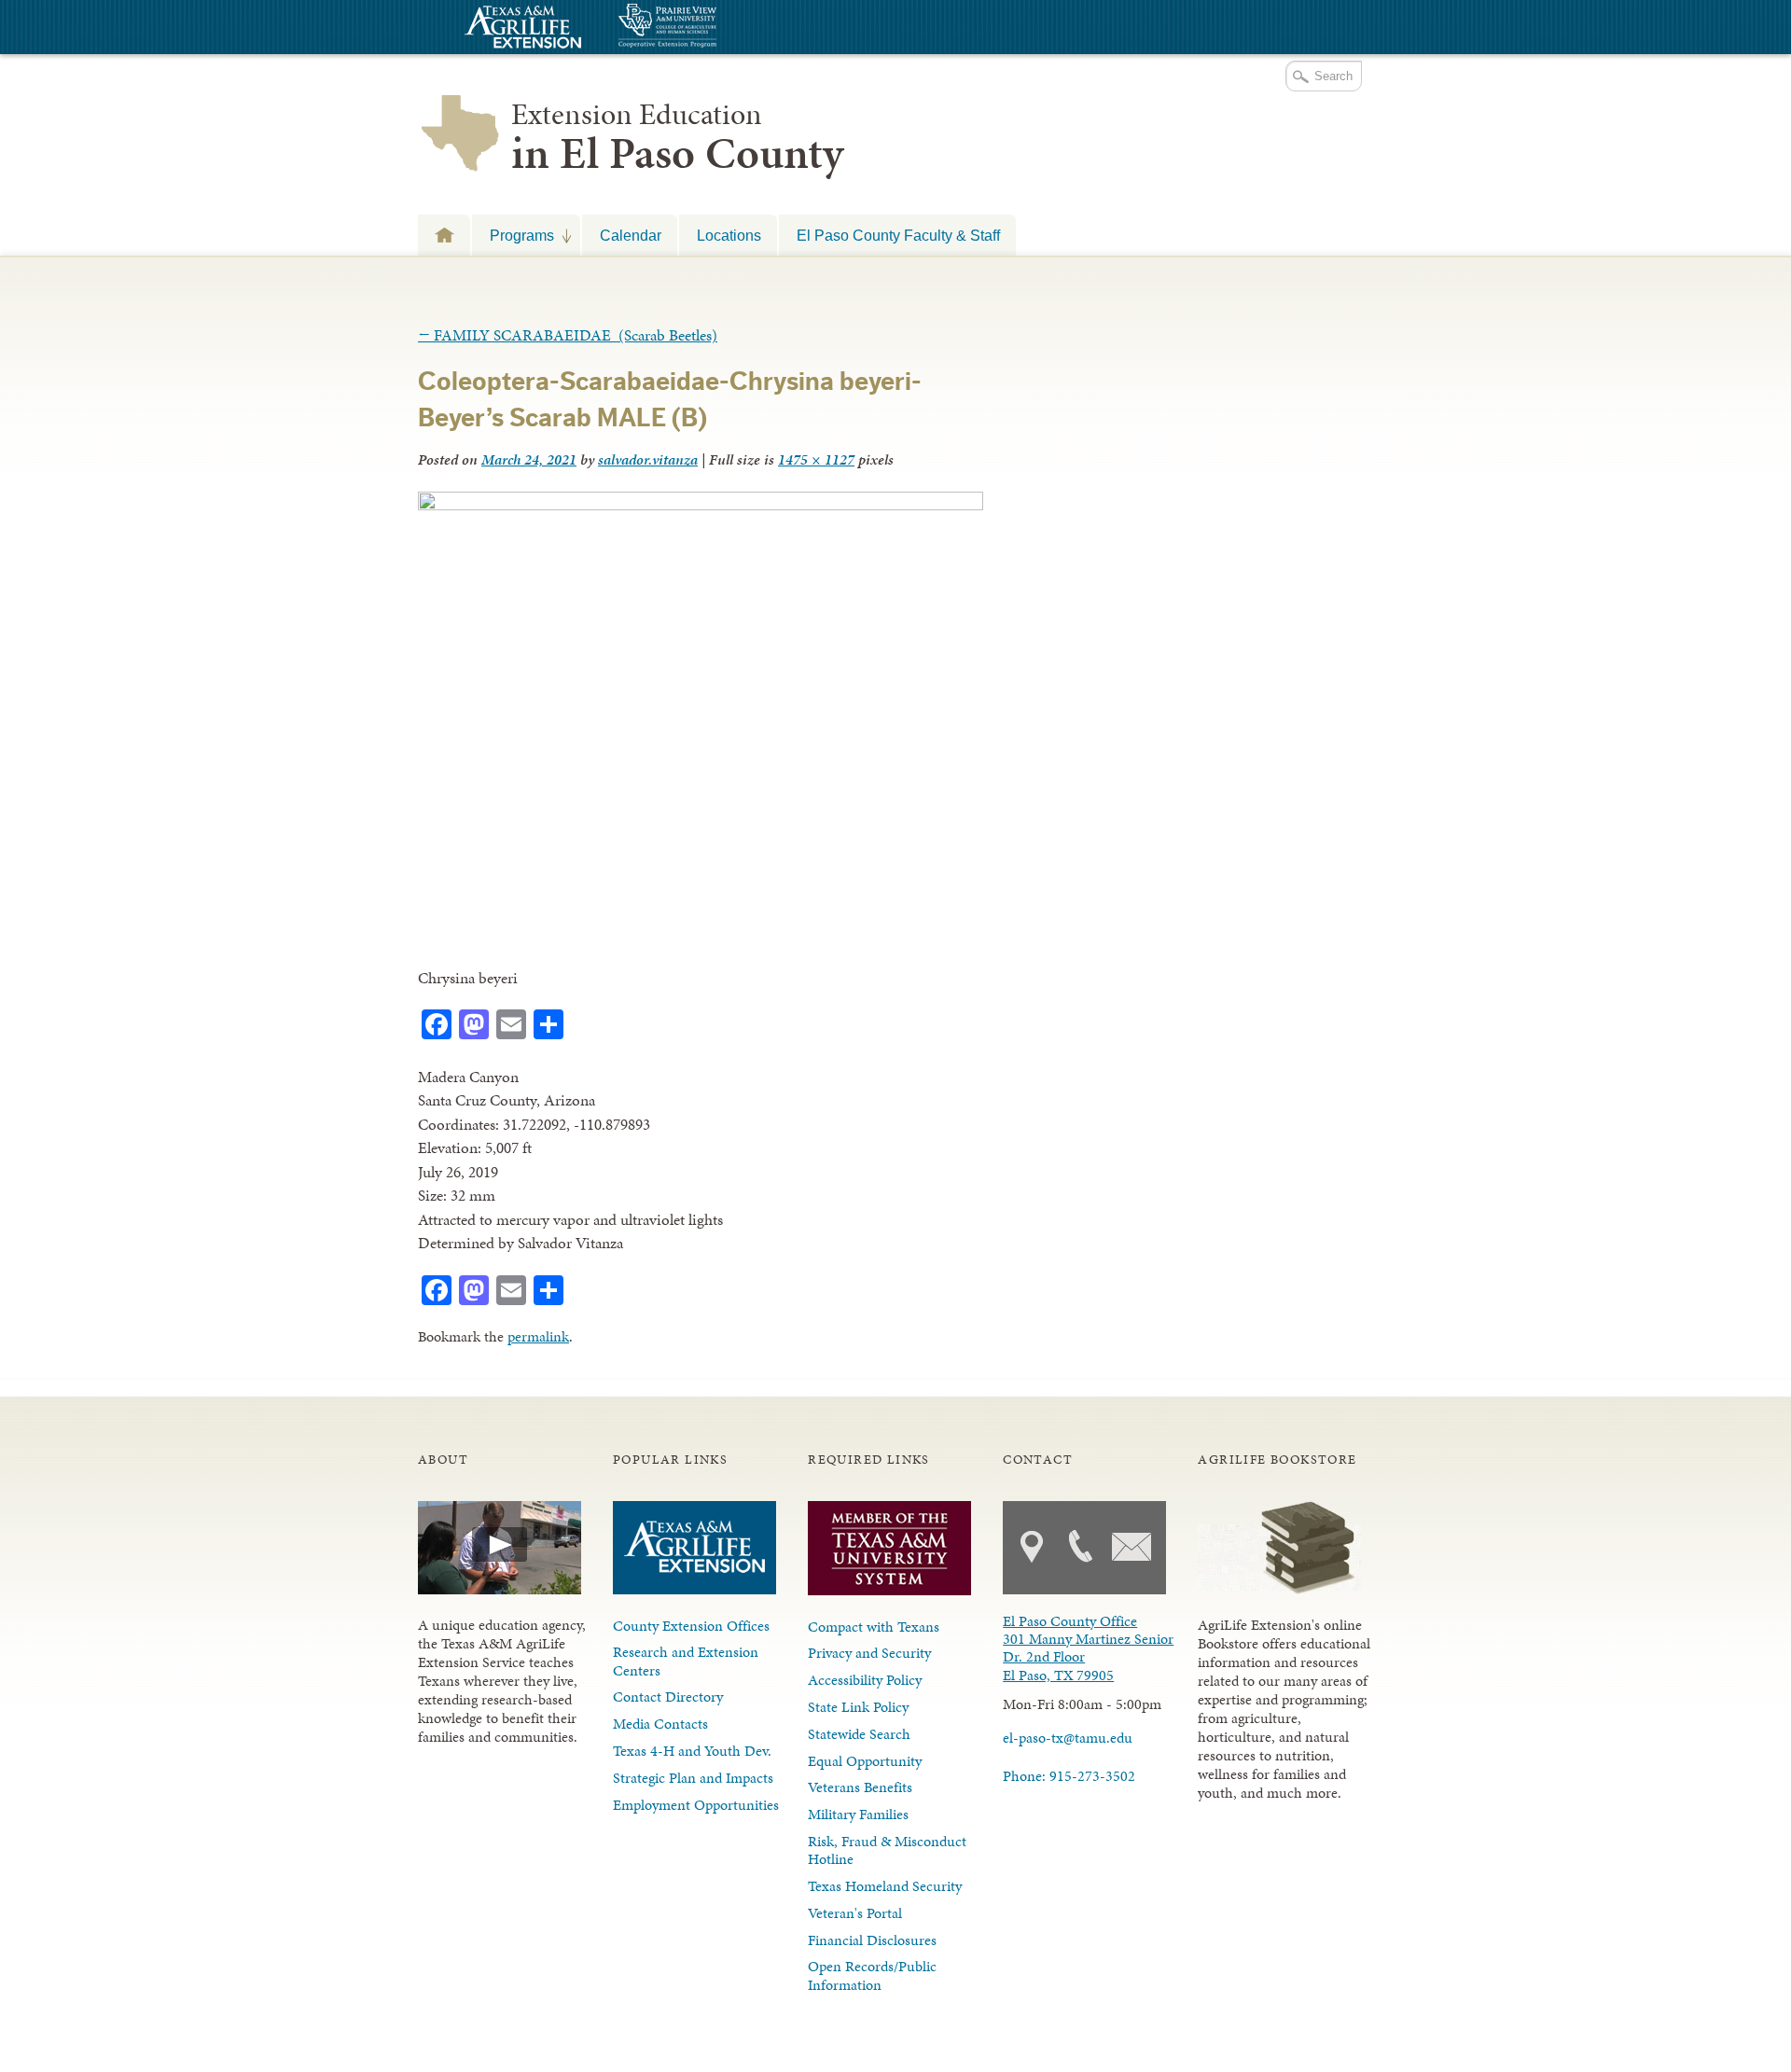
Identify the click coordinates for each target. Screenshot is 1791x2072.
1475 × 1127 (816, 459)
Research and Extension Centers (686, 1661)
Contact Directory (668, 1697)
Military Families (858, 1814)
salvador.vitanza (648, 459)
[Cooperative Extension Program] (718, 28)
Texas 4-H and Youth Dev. (692, 1751)
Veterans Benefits (860, 1787)
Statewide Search (859, 1734)
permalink (538, 1336)
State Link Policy (858, 1707)
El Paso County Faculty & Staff (898, 235)
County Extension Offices (691, 1626)
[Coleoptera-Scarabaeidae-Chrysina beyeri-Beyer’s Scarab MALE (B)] (701, 505)
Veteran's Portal (855, 1913)
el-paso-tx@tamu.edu (1068, 1738)
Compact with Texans (874, 1627)
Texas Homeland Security (885, 1886)
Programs (513, 235)
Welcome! (444, 235)
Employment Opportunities (696, 1805)
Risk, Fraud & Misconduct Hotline (887, 1850)
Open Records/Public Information (872, 1975)
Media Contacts (660, 1724)
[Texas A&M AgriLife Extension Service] (521, 29)
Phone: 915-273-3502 (1069, 1776)
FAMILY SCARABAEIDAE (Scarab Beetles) (568, 335)
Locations (729, 235)
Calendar (631, 235)
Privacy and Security (869, 1653)
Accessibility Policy (865, 1680)
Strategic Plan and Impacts (693, 1778)
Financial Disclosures (872, 1940)
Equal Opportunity (865, 1761)
